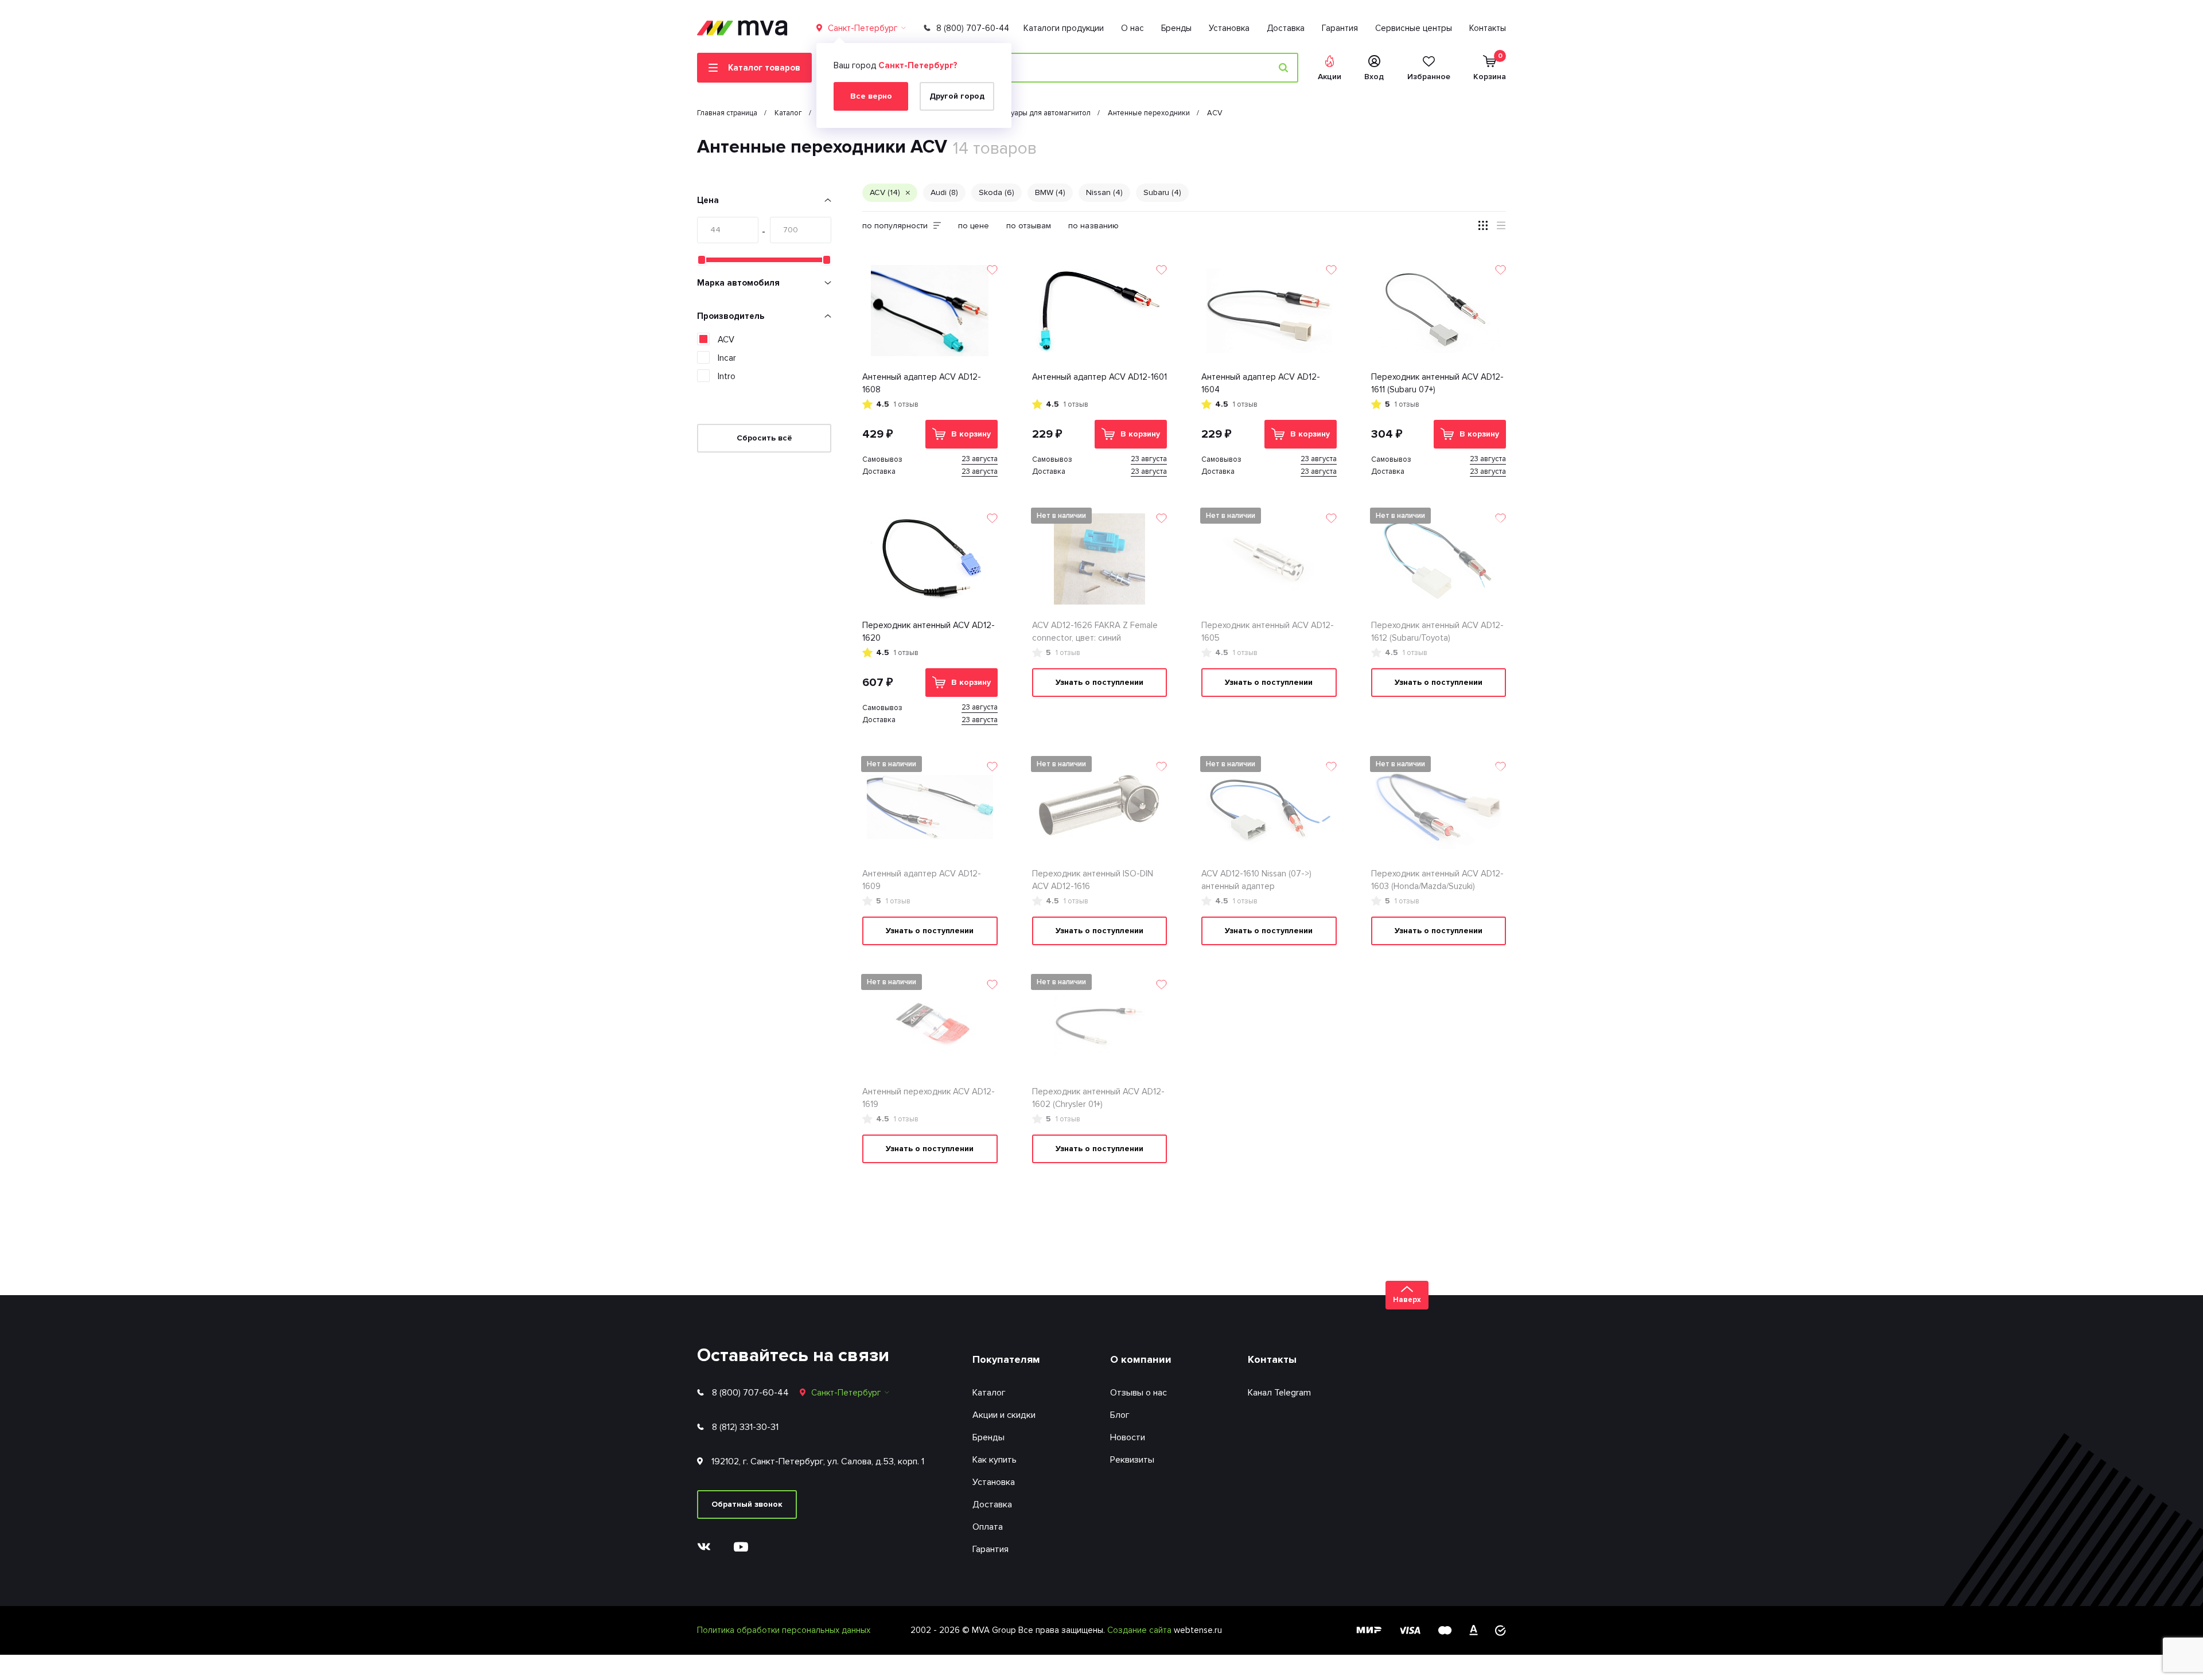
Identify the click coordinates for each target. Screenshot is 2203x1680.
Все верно (871, 96)
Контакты (1488, 28)
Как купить (995, 1460)
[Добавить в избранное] (992, 270)
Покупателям (1006, 1359)
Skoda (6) (997, 192)
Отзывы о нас (1139, 1393)
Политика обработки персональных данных (784, 1630)
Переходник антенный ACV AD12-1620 (929, 632)
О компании (1141, 1359)
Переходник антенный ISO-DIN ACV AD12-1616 (1093, 880)
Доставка (1286, 28)
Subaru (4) (1162, 192)
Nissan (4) (1104, 192)
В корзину (971, 434)
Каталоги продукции (1064, 28)
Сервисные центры (1414, 28)
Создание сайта (1141, 1630)
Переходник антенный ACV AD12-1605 (1268, 632)
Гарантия (1340, 28)
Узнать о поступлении (1099, 682)
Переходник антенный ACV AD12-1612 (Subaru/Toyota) (1437, 632)
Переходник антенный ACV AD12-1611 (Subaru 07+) (1437, 383)
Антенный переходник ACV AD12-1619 (929, 1098)
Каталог (989, 1393)
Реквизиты (1132, 1460)
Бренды (1176, 28)
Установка (1229, 28)
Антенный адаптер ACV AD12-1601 (1099, 377)
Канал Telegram (1279, 1393)
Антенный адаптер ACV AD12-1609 (922, 880)
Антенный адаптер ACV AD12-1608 (922, 383)
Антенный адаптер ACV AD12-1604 (1261, 383)
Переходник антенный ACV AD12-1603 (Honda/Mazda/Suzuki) (1437, 880)
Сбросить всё (764, 438)
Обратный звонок (747, 1504)
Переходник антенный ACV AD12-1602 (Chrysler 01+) (1098, 1098)
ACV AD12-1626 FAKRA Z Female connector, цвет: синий (1095, 632)
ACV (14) (885, 192)
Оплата (988, 1527)
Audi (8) (944, 192)
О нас (1132, 28)
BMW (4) (1050, 192)
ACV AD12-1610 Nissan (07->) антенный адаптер (1256, 880)
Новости (1128, 1437)
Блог (1120, 1415)
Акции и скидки (1004, 1415)
